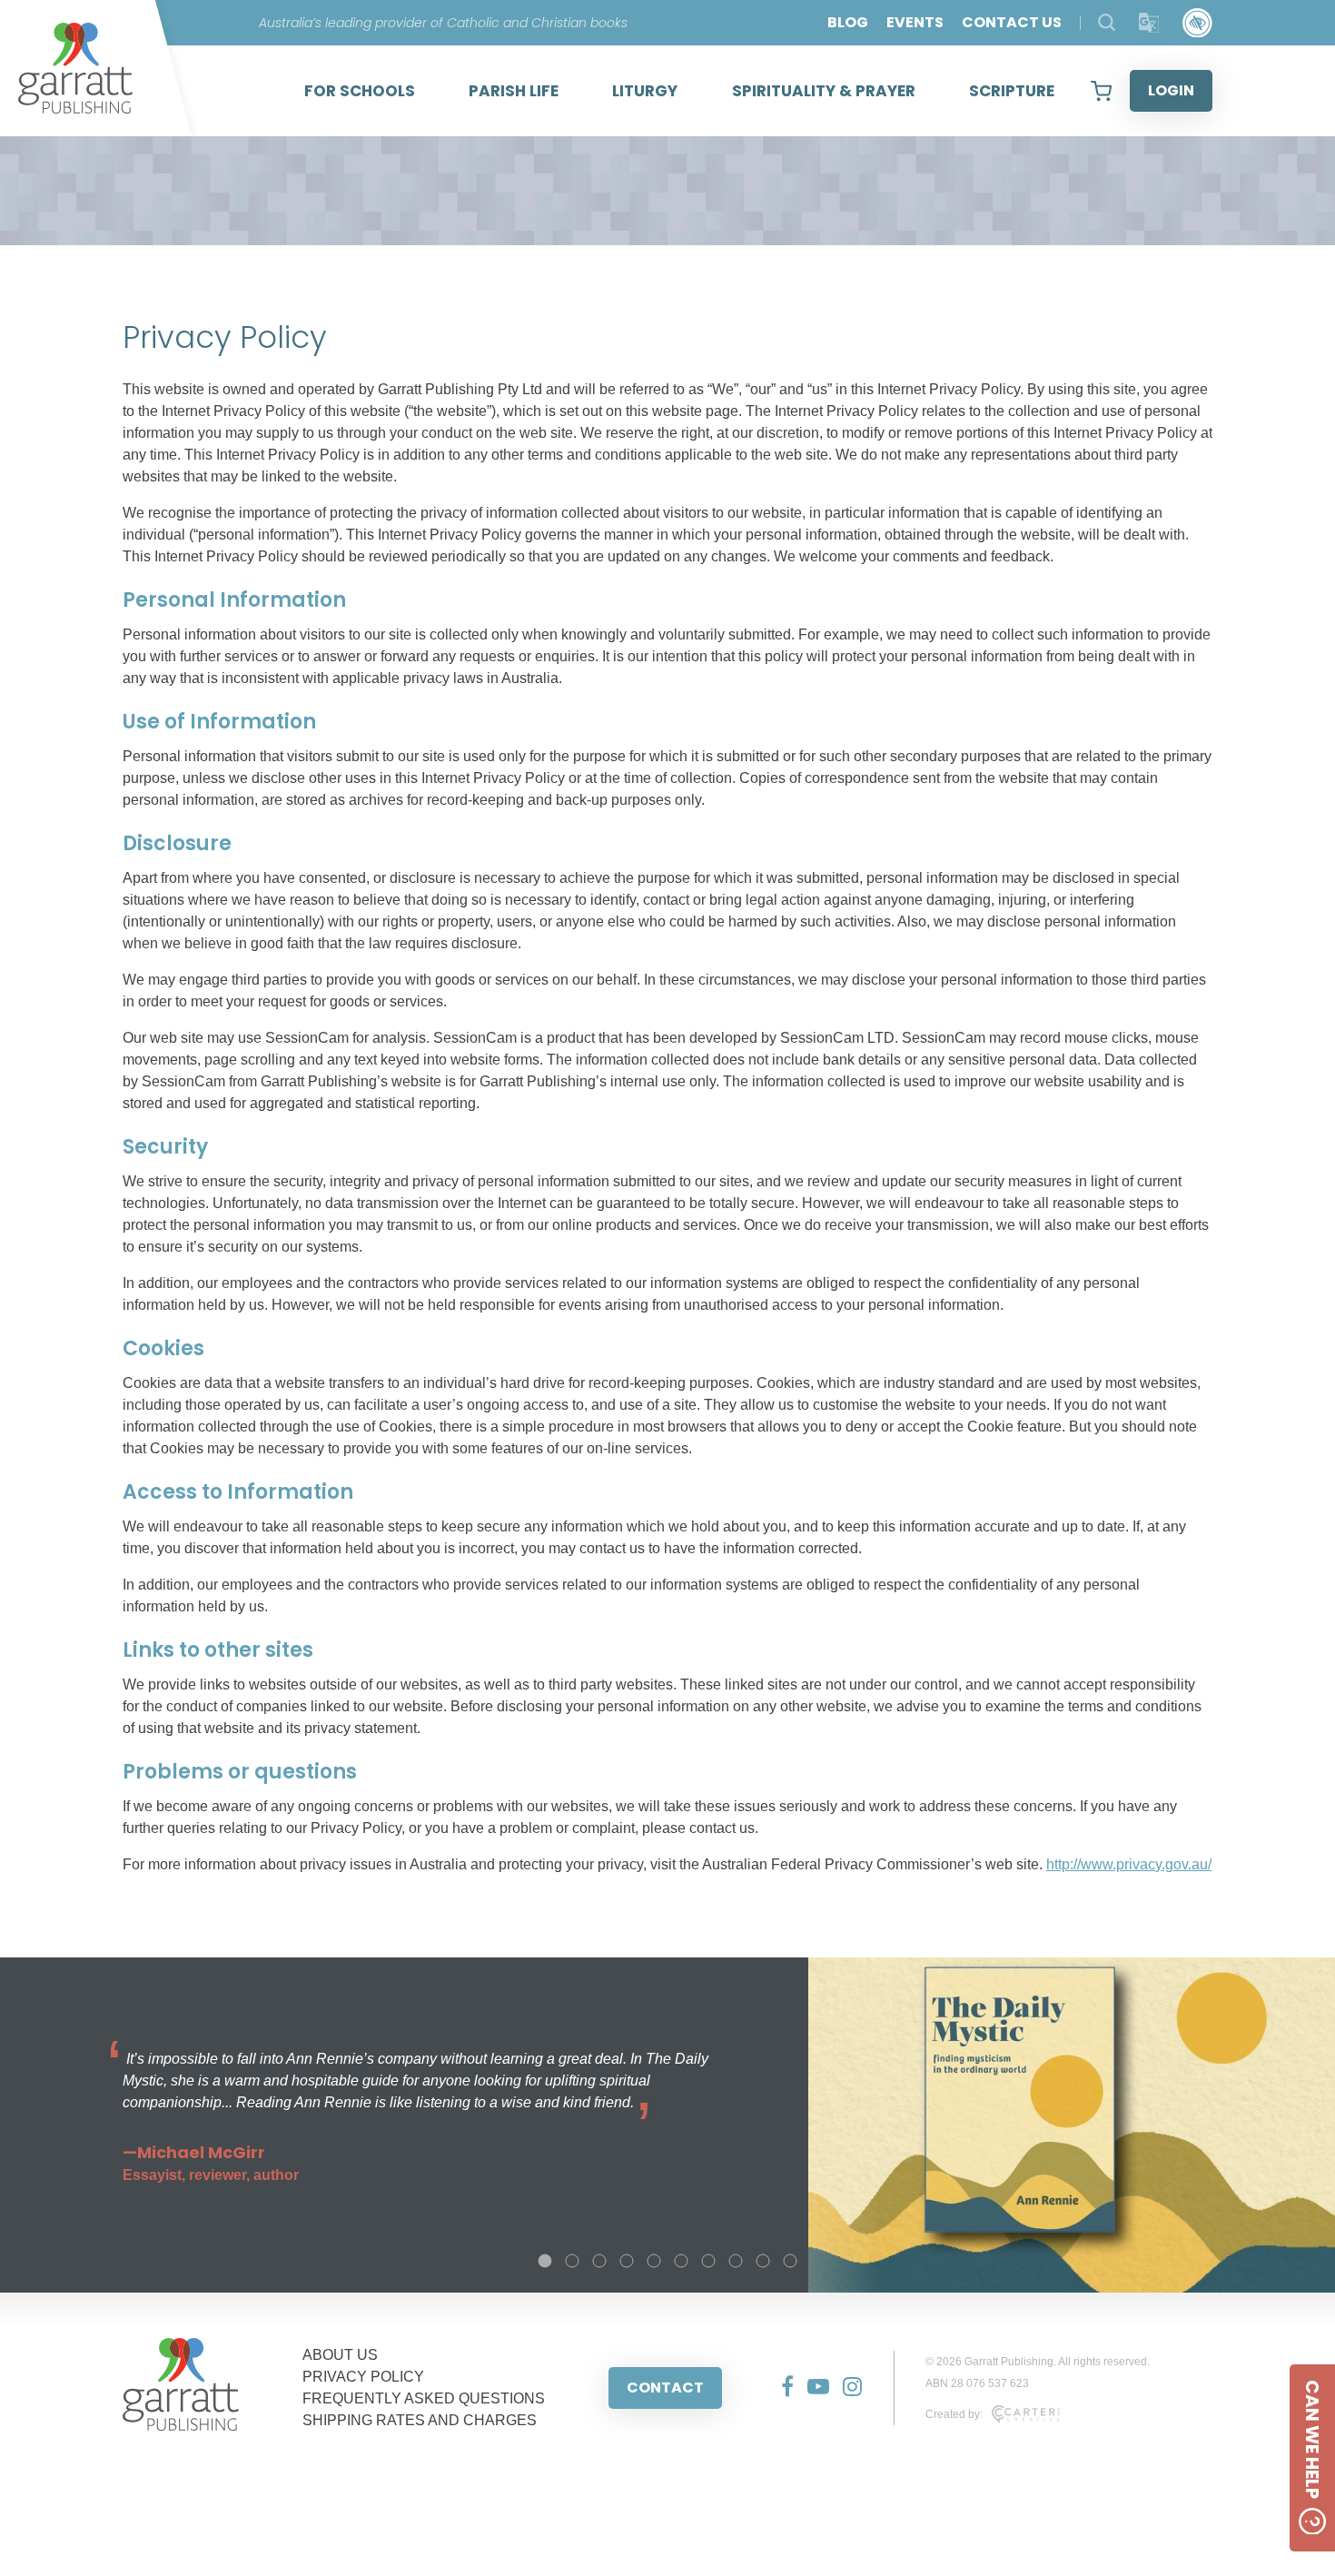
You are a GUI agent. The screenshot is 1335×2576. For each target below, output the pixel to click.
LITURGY (645, 91)
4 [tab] (627, 2261)
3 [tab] (599, 2261)
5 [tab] (654, 2261)
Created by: (954, 2414)
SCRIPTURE (1012, 91)
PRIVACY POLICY (363, 2377)
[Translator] (1149, 23)
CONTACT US (1012, 22)
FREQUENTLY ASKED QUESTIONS (424, 2398)
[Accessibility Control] (1197, 23)
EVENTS (915, 22)
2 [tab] (572, 2261)
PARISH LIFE (514, 91)
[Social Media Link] (781, 2388)
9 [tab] (763, 2261)
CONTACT (665, 2388)
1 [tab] (545, 2261)
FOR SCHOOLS (360, 91)
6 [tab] (681, 2261)
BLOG (848, 22)
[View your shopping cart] (1101, 91)
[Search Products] (1107, 22)
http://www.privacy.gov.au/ (1129, 1864)
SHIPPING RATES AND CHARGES (420, 2420)
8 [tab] (736, 2261)
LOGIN (1171, 90)
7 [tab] (708, 2261)
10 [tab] (790, 2261)
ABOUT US (340, 2355)
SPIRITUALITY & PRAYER (824, 91)
